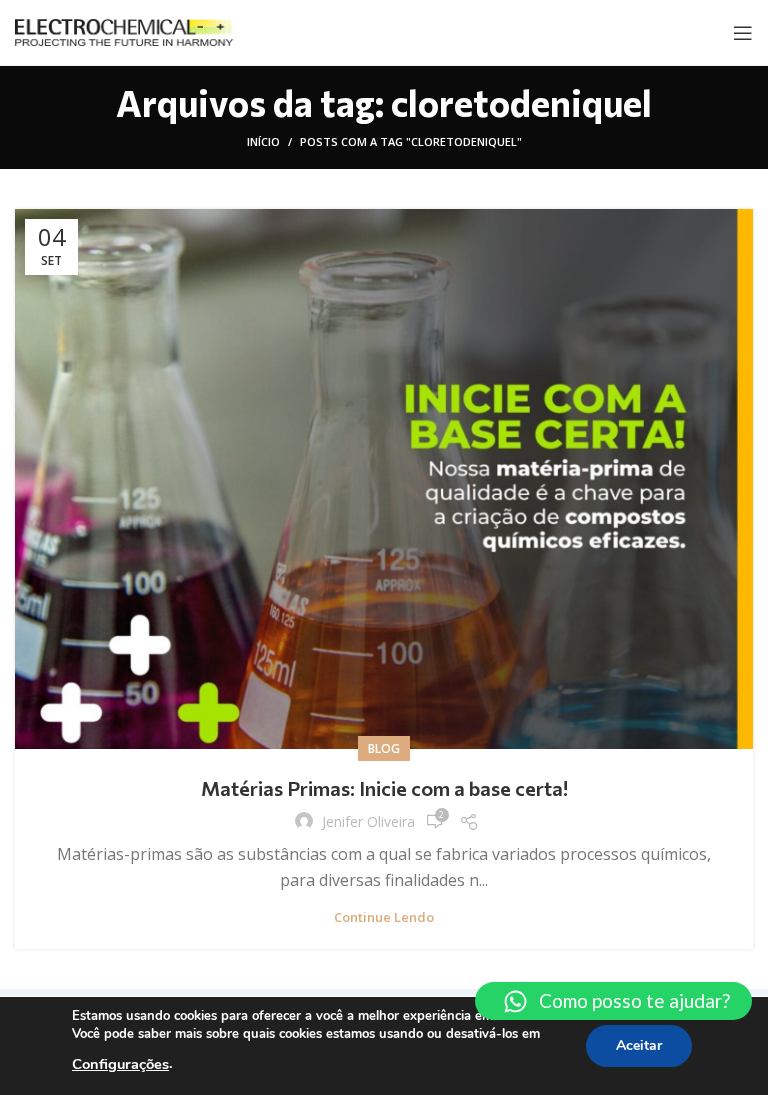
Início (263, 141)
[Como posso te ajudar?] (515, 1001)
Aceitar (639, 1045)
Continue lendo (384, 917)
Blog (384, 748)
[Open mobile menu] (743, 33)
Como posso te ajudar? (634, 1000)
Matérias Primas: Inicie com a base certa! (384, 788)
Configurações (120, 1064)
